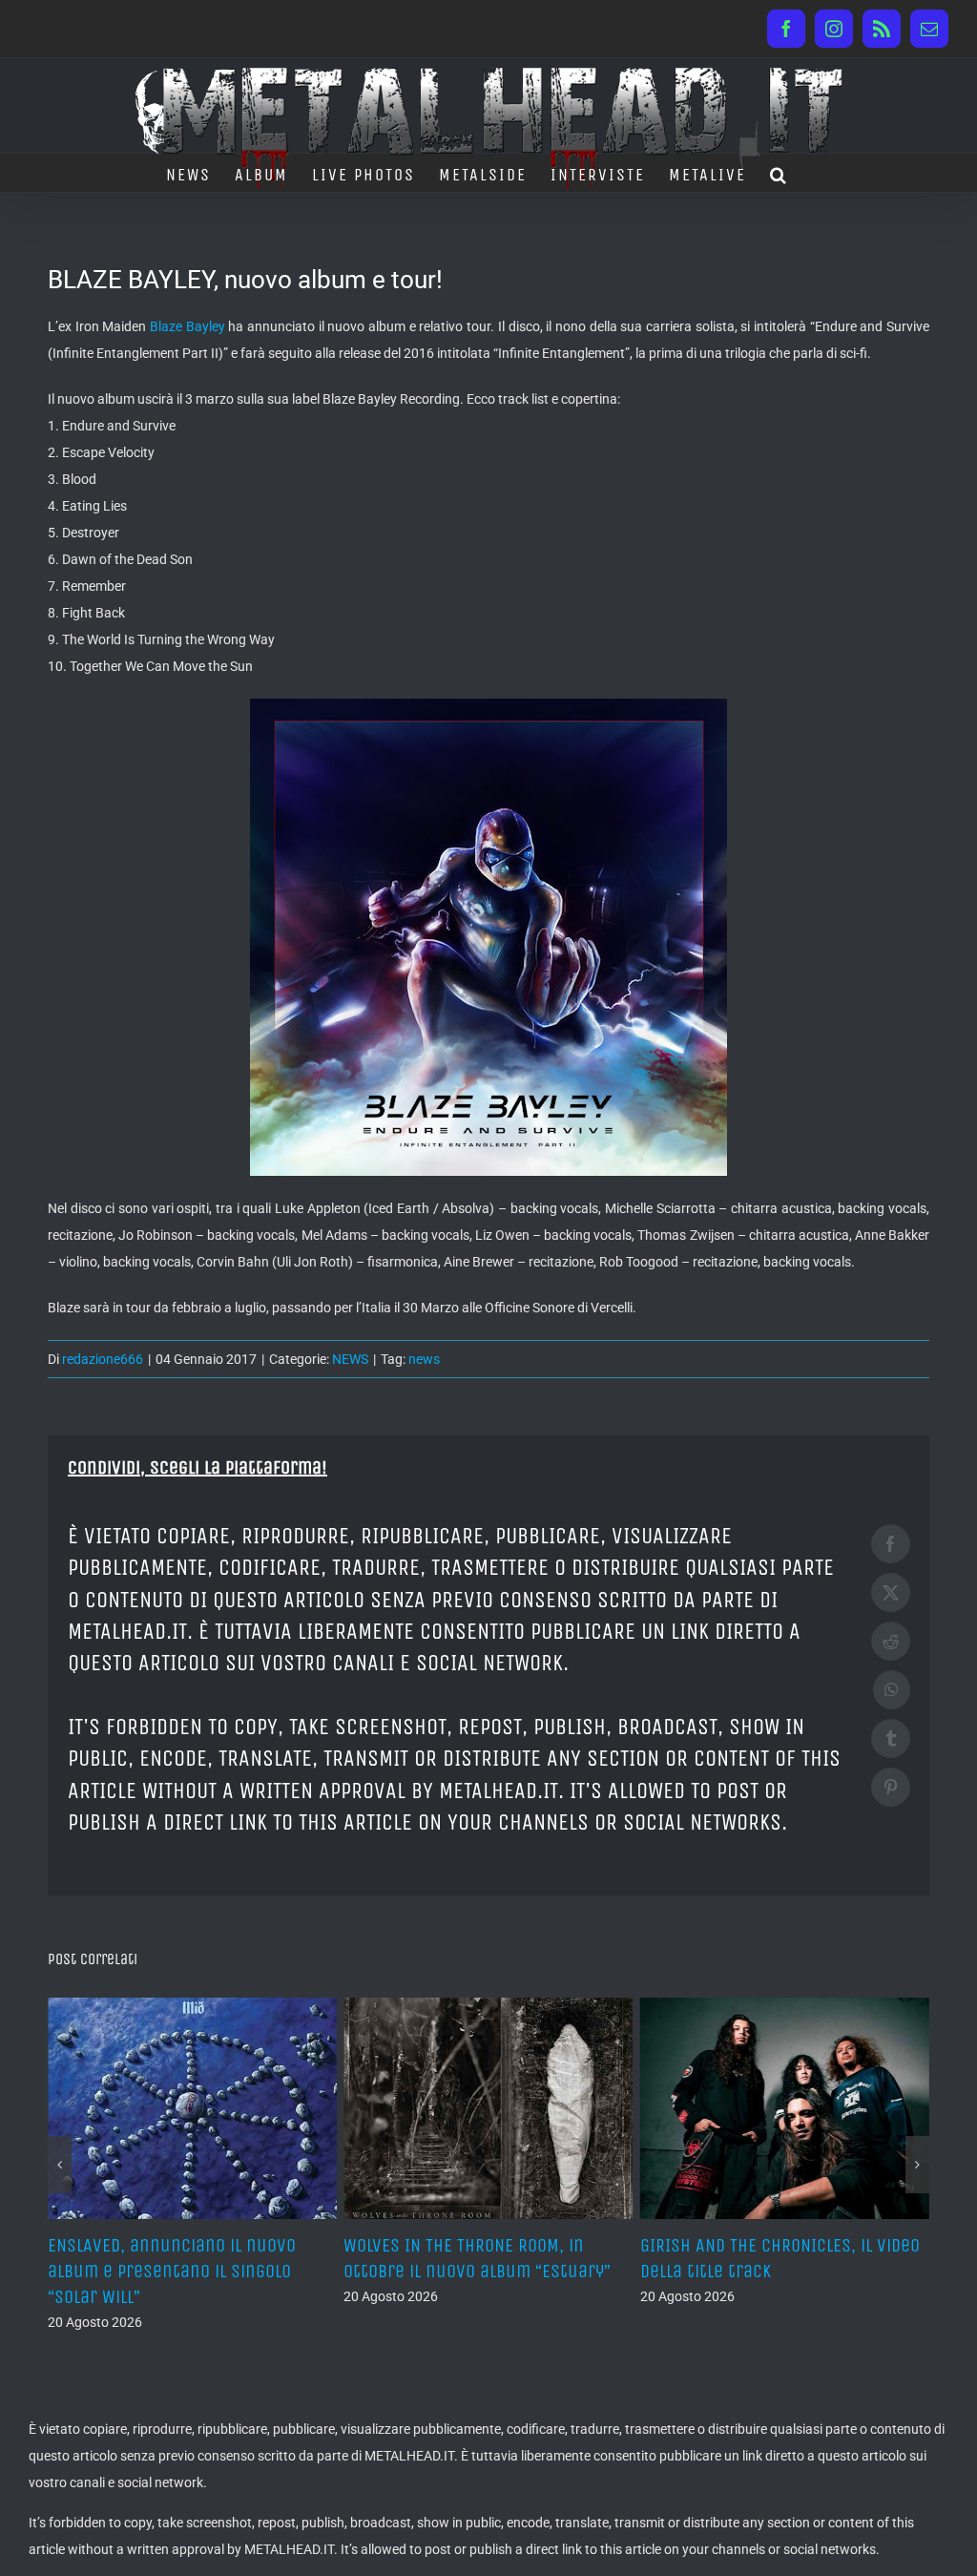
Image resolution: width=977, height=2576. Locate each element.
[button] (779, 173)
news (424, 1359)
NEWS (350, 1359)
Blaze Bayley (187, 326)
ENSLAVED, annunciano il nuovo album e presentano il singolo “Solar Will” (172, 2271)
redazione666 (103, 1359)
